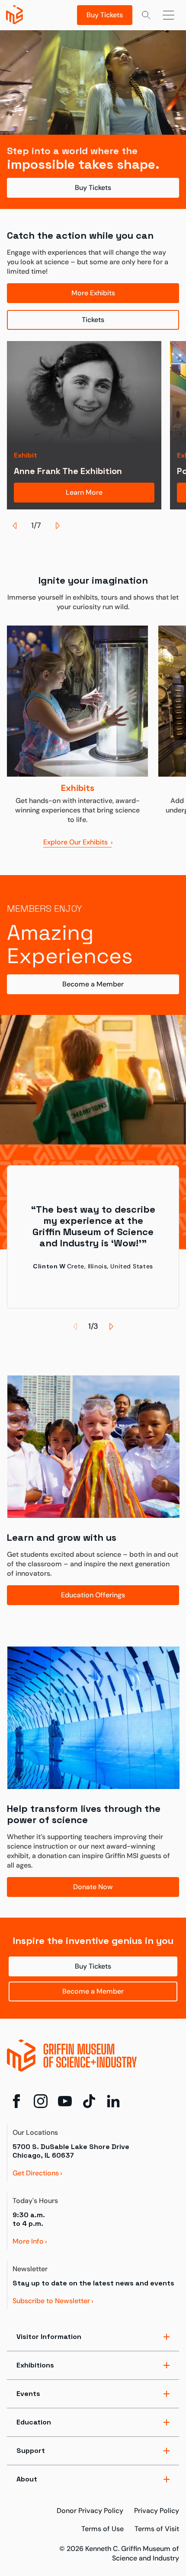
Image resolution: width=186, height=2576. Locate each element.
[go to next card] (58, 525)
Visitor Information (49, 2337)
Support (31, 2451)
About (27, 2479)
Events (28, 2394)
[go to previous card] (15, 525)
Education (34, 2422)
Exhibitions (35, 2365)
